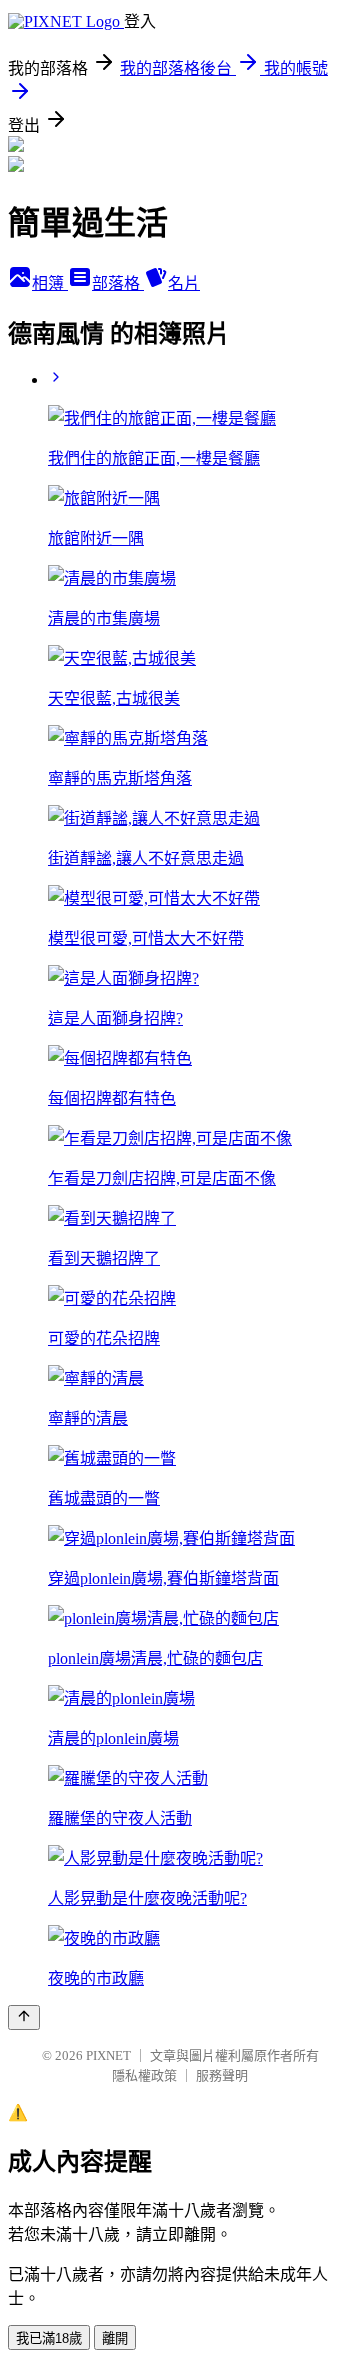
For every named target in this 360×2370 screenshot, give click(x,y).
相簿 (50, 283)
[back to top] (24, 2017)
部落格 (118, 283)
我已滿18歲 (49, 2338)
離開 (115, 2338)
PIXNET (108, 2055)
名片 (184, 283)
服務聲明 (222, 2075)
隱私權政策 (144, 2075)
